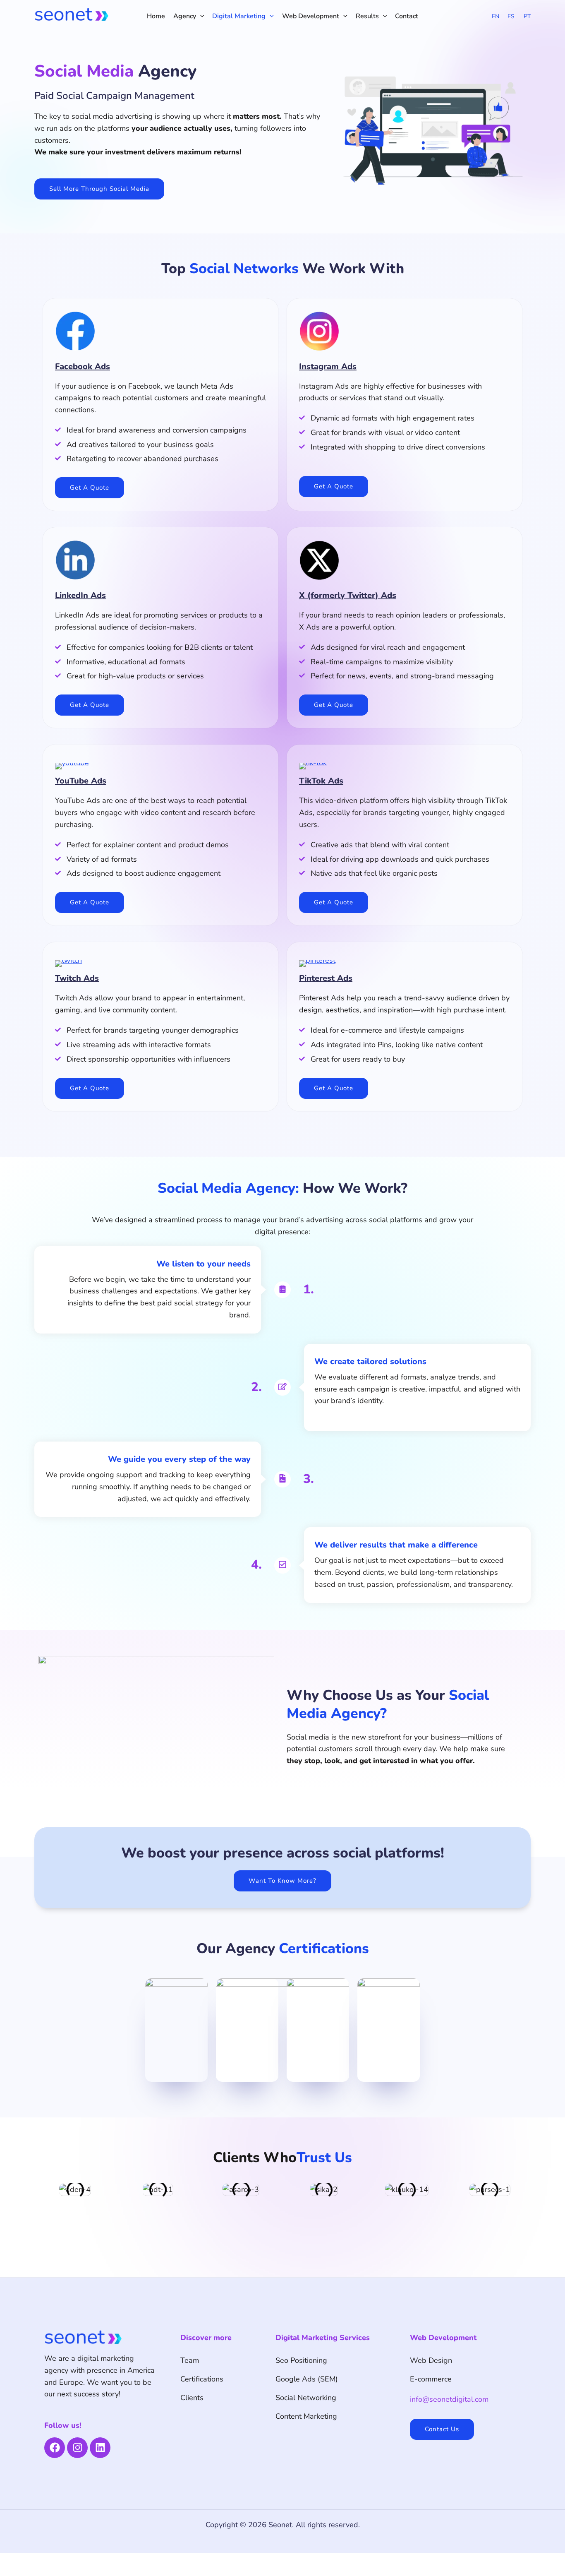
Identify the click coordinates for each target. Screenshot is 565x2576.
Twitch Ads (77, 978)
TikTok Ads (321, 781)
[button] (200, 16)
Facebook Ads (83, 366)
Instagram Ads (328, 366)
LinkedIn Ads (80, 595)
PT (527, 16)
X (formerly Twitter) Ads (348, 595)
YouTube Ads (81, 781)
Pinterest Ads (326, 978)
